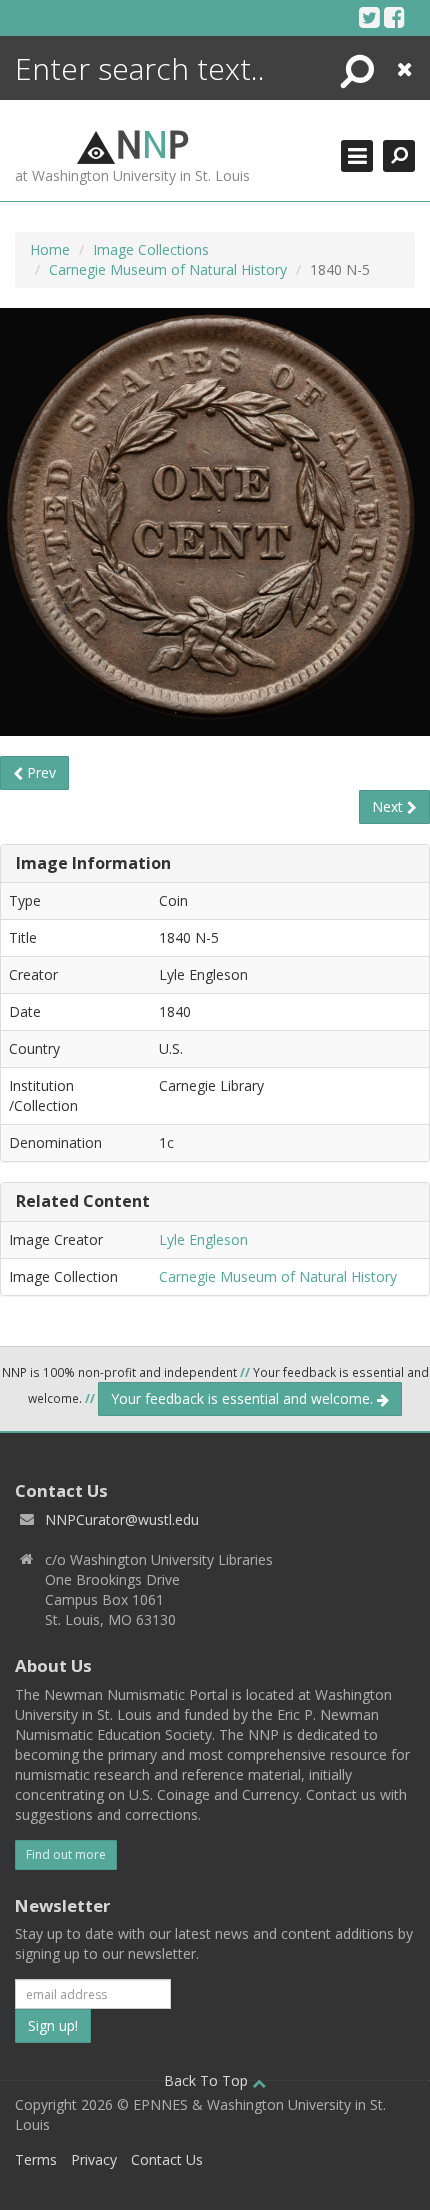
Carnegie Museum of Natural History (168, 269)
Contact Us (167, 2159)
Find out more (66, 1854)
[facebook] (394, 17)
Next (389, 806)
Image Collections (151, 249)
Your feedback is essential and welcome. (244, 1398)
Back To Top (208, 2080)
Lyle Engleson (203, 1239)
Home (50, 249)
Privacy (94, 2159)
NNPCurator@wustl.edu (122, 1519)
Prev (39, 772)
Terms (36, 2159)
